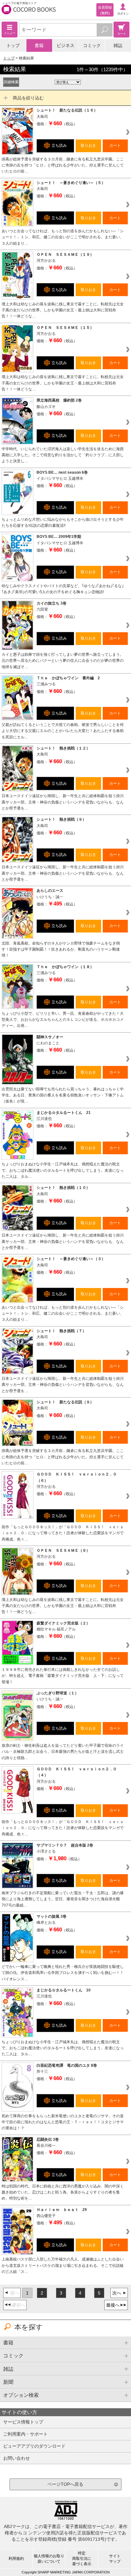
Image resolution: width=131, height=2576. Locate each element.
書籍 (39, 45)
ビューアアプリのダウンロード (34, 2446)
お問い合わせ (17, 2458)
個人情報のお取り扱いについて (49, 2559)
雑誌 (118, 45)
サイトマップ (115, 2559)
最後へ (113, 2305)
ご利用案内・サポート (25, 2434)
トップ (13, 45)
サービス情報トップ (23, 2422)
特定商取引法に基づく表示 (82, 2559)
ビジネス (65, 45)
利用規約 (16, 2559)
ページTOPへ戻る (65, 2484)
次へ (117, 2293)
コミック (92, 45)
